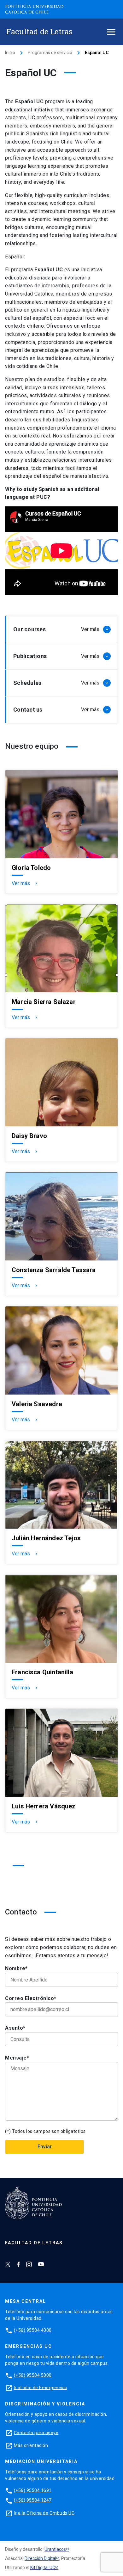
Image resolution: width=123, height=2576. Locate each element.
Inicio (10, 53)
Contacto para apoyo (36, 2432)
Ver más (25, 883)
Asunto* (15, 2028)
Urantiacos (55, 2549)
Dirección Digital (40, 2558)
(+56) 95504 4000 (33, 2330)
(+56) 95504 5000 (33, 2375)
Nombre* (16, 1968)
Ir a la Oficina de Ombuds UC (44, 2513)
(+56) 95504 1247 (33, 2500)
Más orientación (31, 2445)
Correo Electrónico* (31, 1998)
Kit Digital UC (43, 2568)
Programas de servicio (50, 53)
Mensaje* (17, 2058)
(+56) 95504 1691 (33, 2490)
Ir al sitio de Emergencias (41, 2387)
